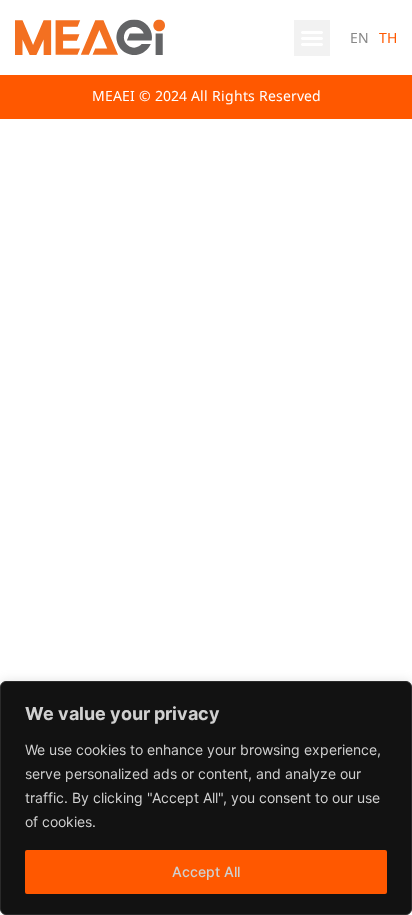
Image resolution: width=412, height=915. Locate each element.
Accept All (206, 871)
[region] (206, 798)
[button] (312, 38)
